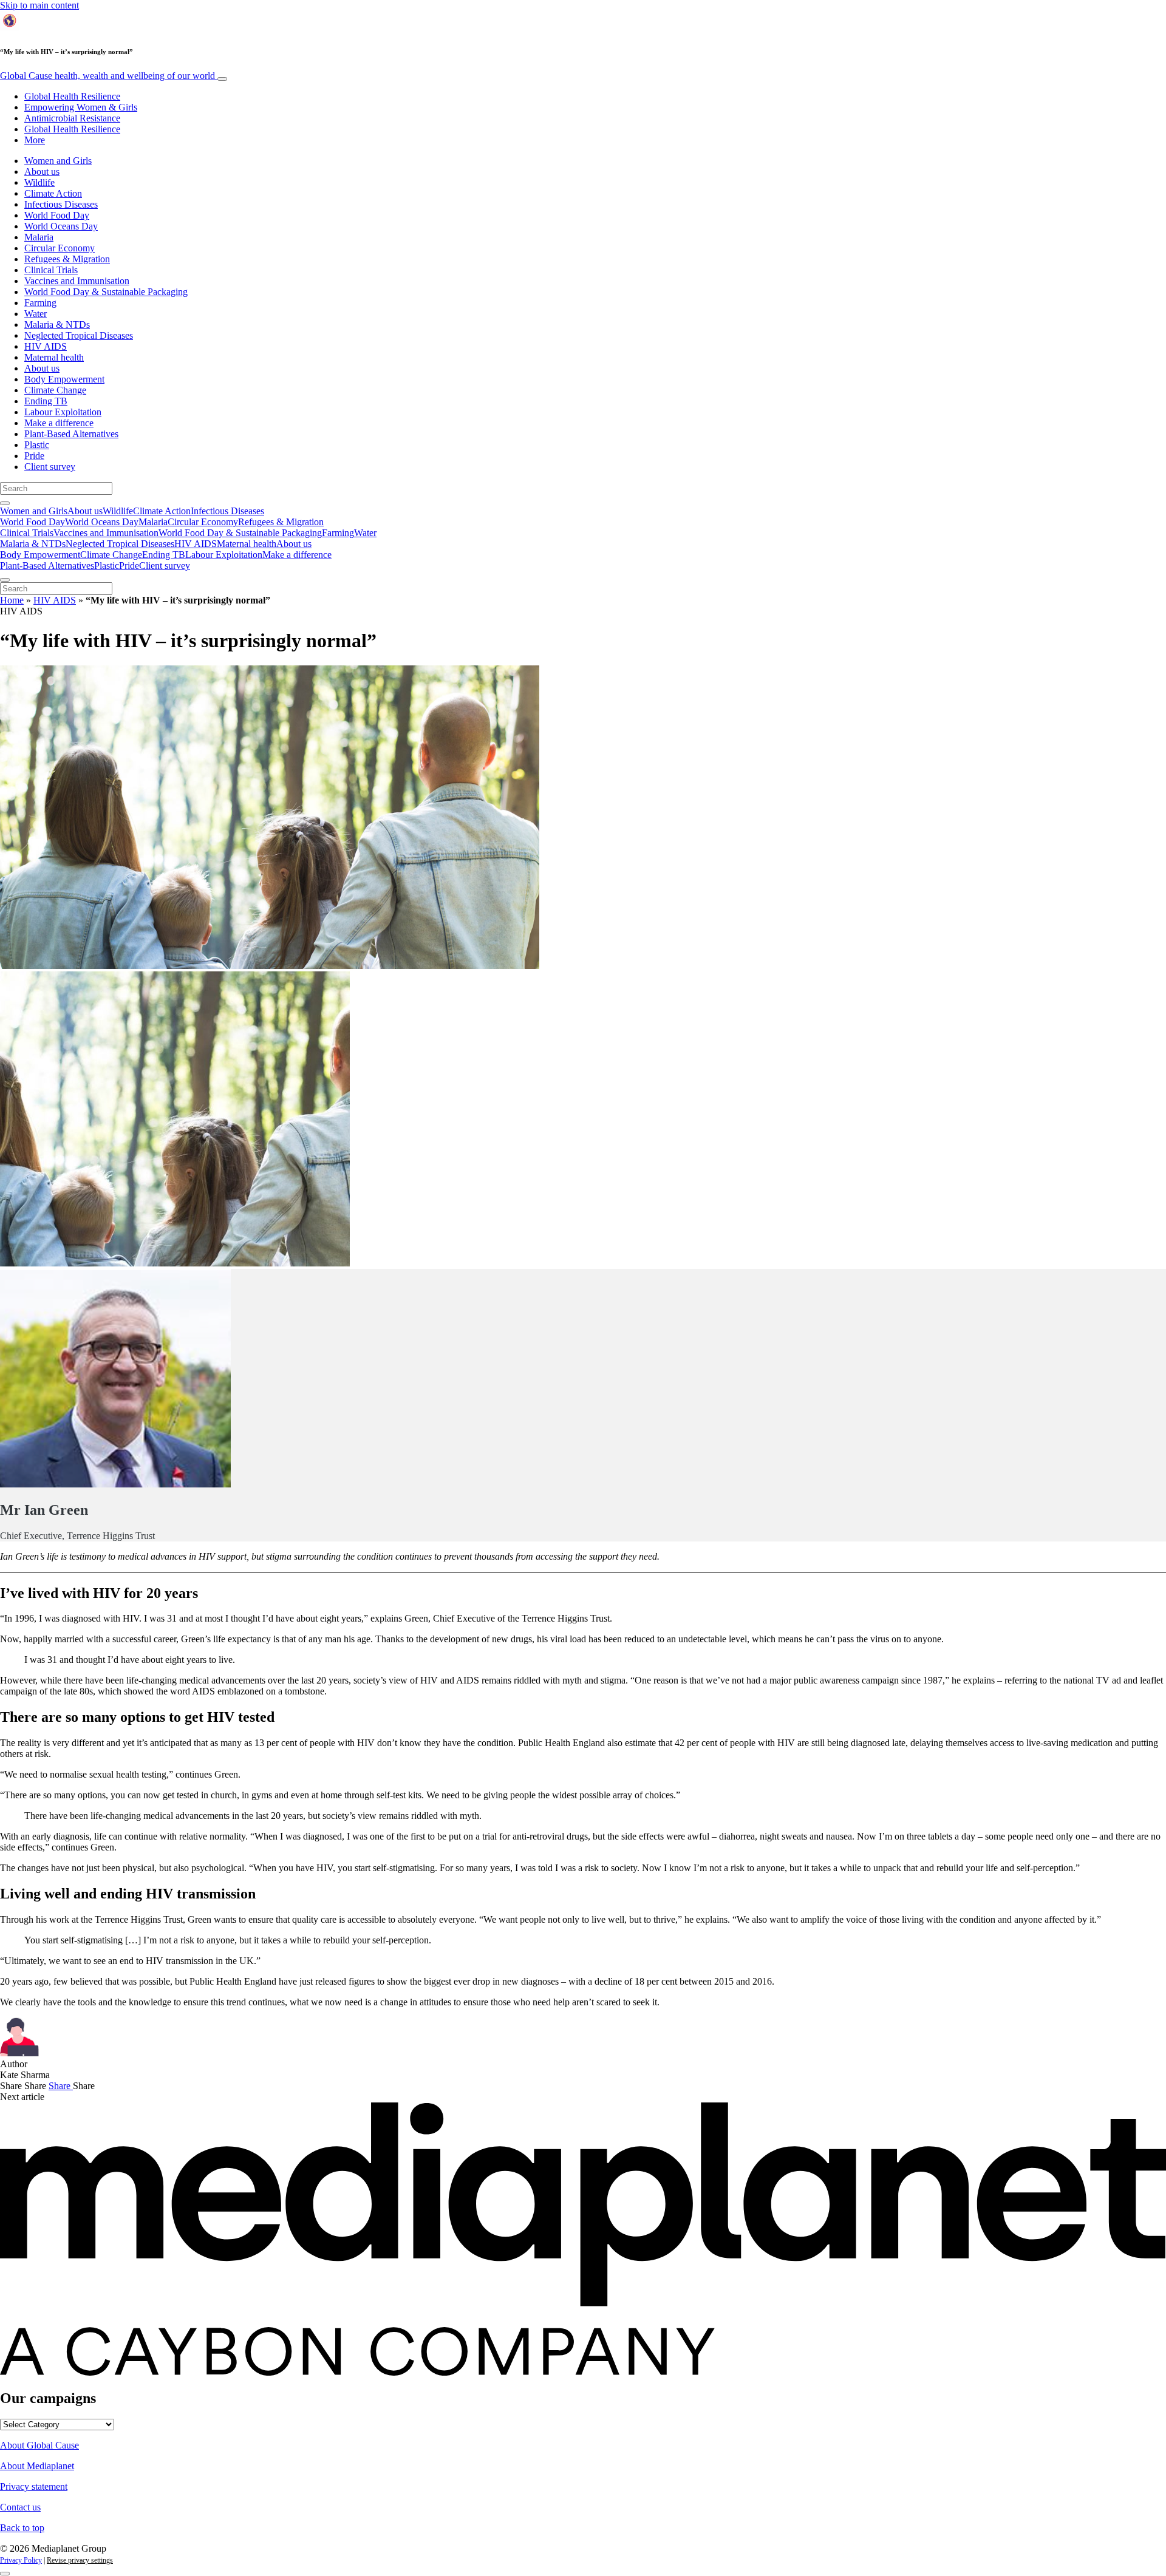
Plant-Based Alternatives (71, 434)
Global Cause (107, 76)
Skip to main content (39, 5)
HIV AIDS (46, 346)
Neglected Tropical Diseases (79, 335)
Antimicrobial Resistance (72, 118)
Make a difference (59, 423)
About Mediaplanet (37, 2466)
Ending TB (46, 401)
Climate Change (55, 390)
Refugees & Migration (67, 259)
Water (36, 314)
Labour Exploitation (63, 412)
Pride (34, 456)
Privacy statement (34, 2486)
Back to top (22, 2528)
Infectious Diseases (61, 204)
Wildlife (39, 182)
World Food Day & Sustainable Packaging (106, 292)
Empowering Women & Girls (81, 107)
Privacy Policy (21, 2560)
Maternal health (54, 357)
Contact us (20, 2507)
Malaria (39, 237)
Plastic (37, 445)
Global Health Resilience (72, 96)
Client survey (50, 467)
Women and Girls (58, 161)
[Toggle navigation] (222, 79)
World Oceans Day (61, 226)
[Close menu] (5, 580)
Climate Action (53, 193)
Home (12, 600)
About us (42, 172)
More (35, 140)
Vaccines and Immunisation (77, 281)
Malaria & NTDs (57, 325)
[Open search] (5, 503)
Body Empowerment (64, 379)
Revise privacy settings (80, 2560)
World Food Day (57, 215)
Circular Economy (60, 248)
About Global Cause (39, 2445)
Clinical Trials (51, 270)
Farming (40, 303)
